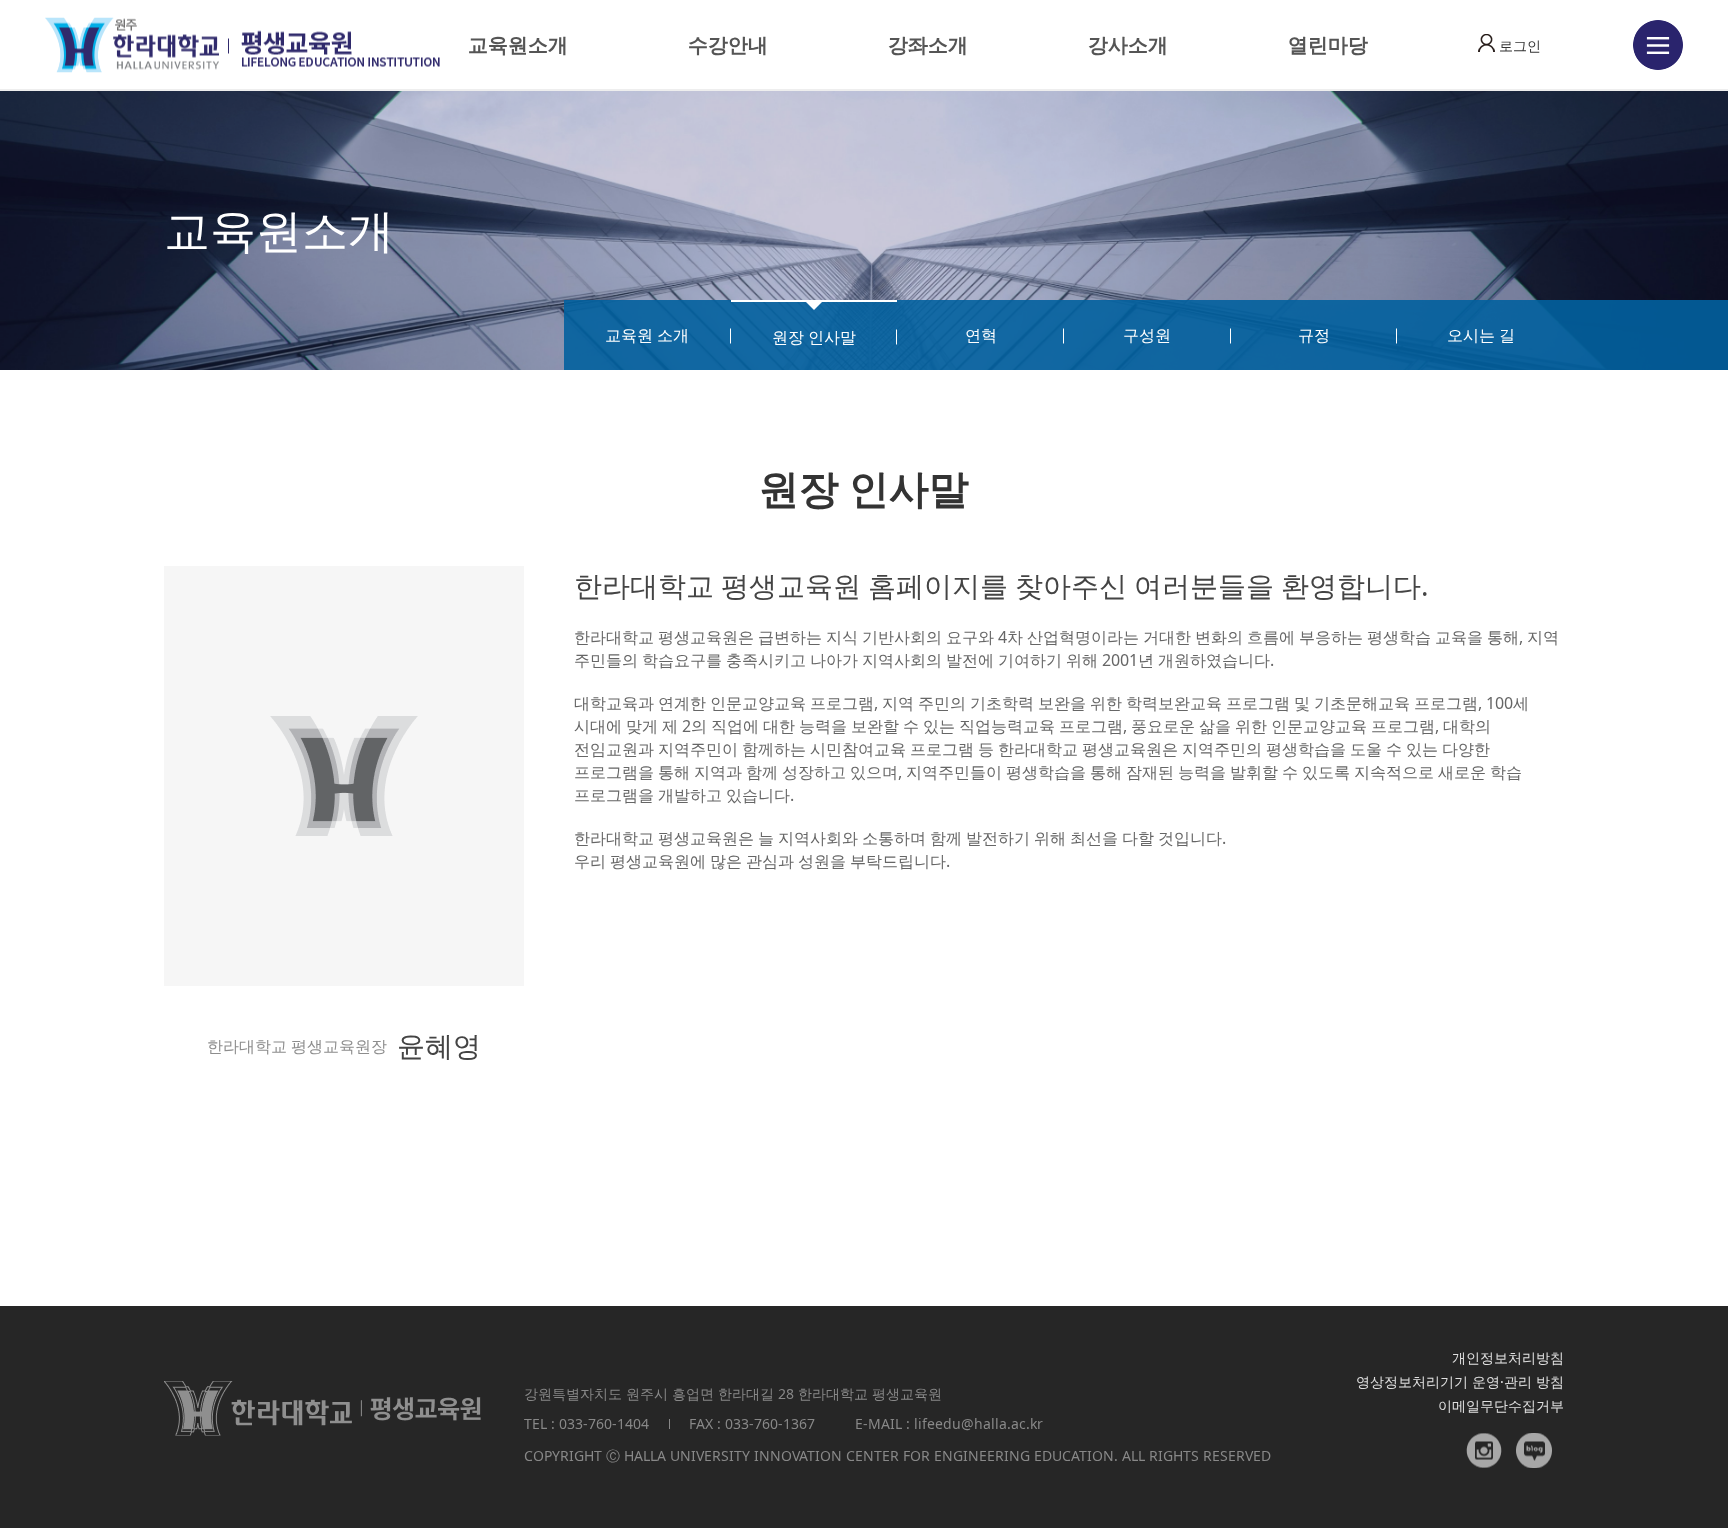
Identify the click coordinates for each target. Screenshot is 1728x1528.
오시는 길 (1481, 335)
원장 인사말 (814, 337)
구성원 (1147, 335)
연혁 (981, 335)
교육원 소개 (647, 335)
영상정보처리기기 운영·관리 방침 (1460, 1381)
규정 (1314, 335)
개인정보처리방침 (1508, 1357)
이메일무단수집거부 (1501, 1405)
